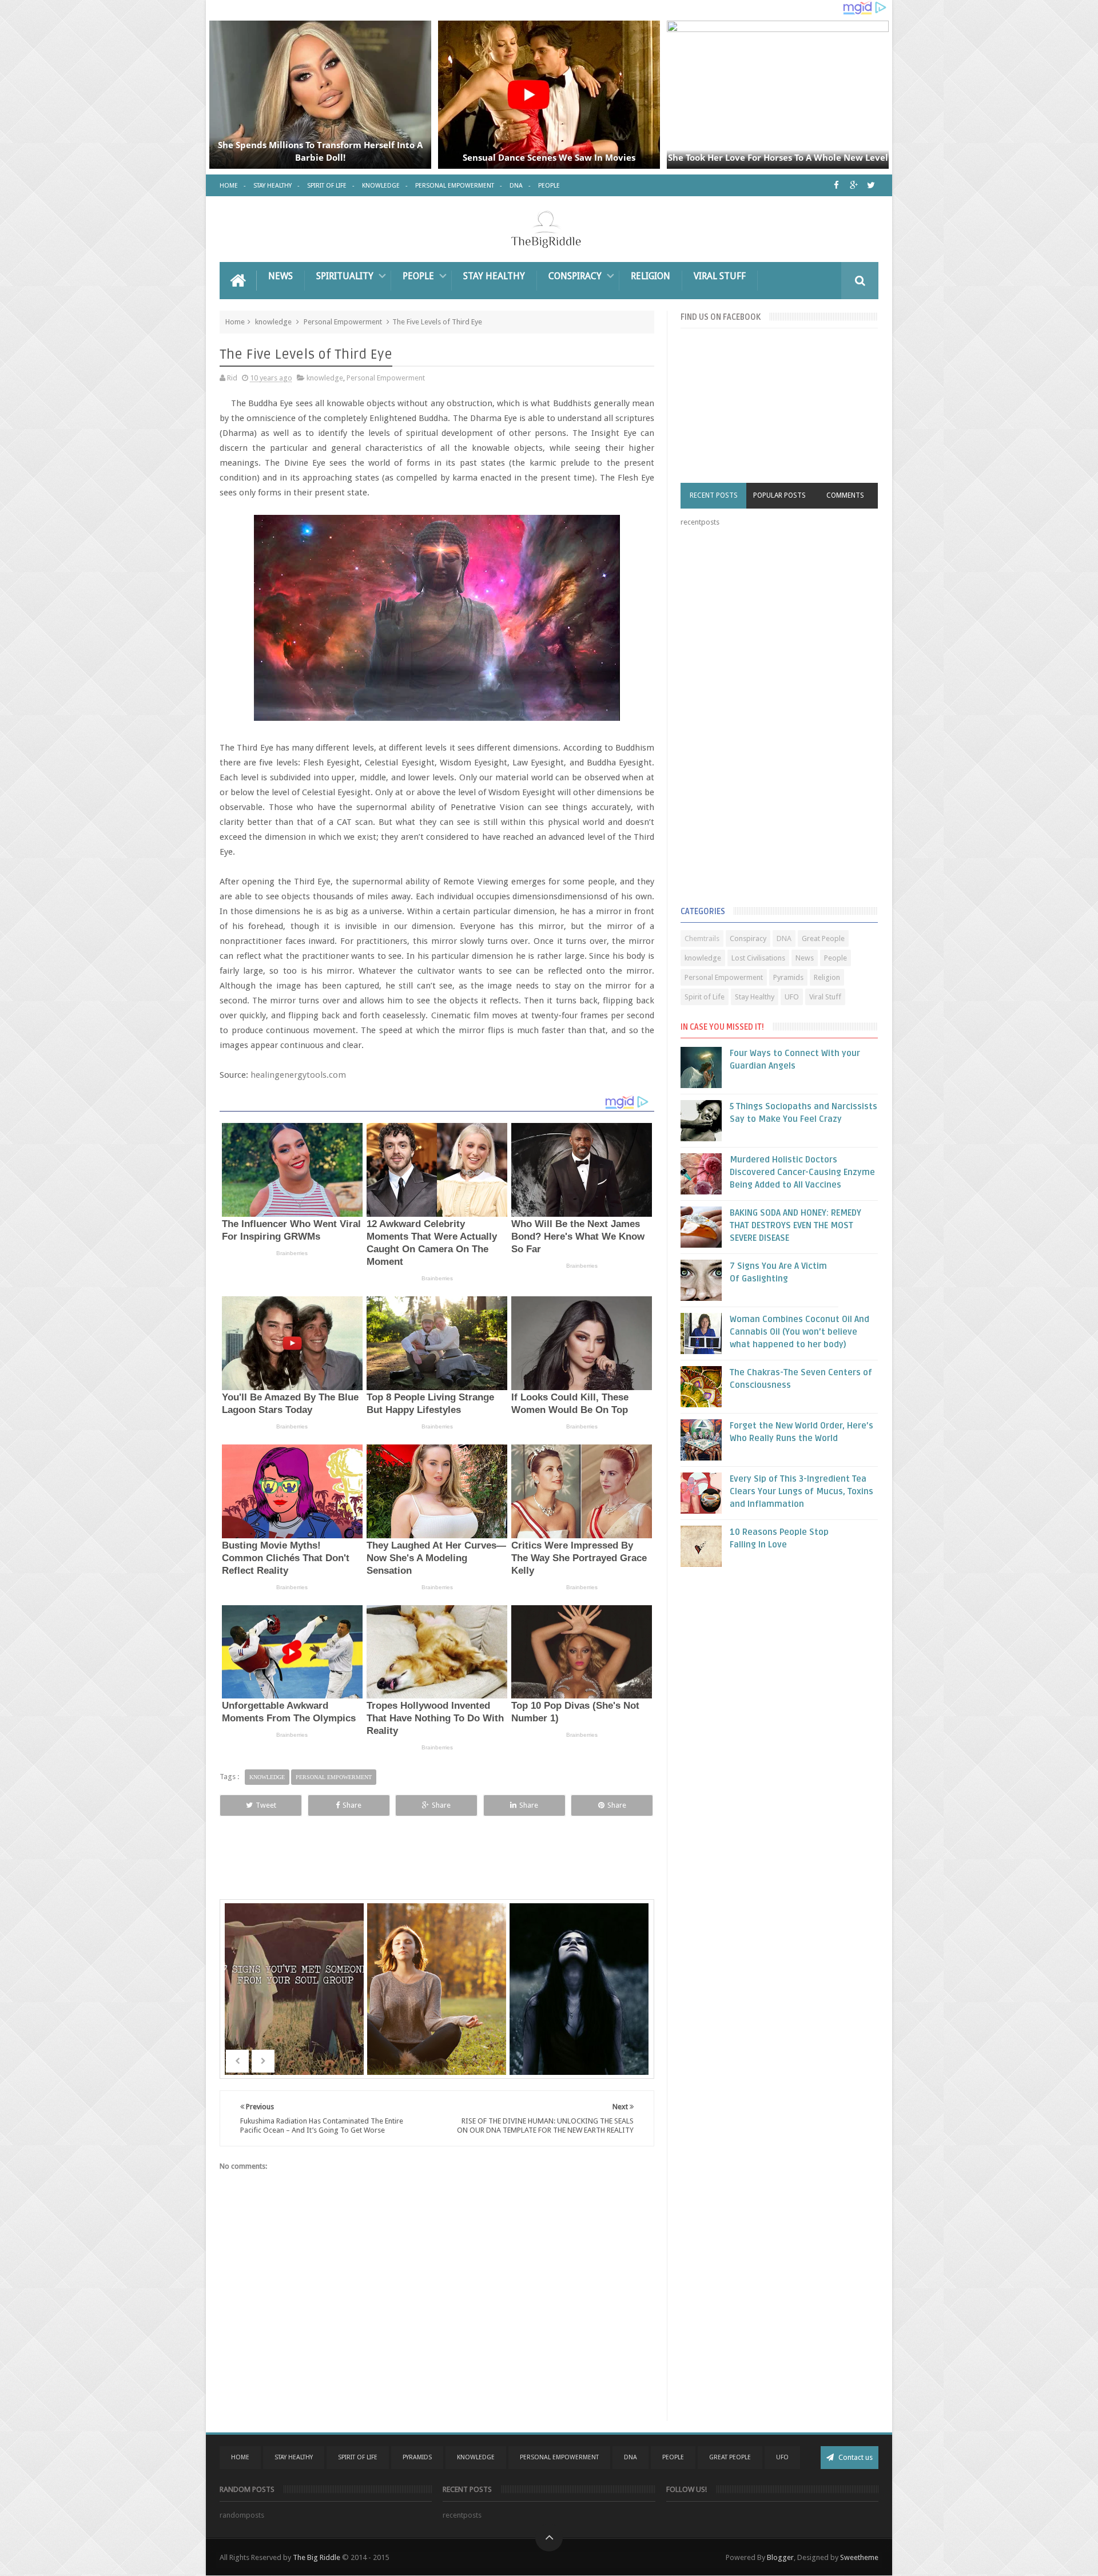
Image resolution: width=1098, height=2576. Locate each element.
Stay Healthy (272, 186)
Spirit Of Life (358, 2457)
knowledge (273, 322)
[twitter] (871, 185)
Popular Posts (779, 495)
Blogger (780, 2557)
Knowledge (381, 186)
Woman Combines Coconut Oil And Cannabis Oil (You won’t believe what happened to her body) (799, 1332)
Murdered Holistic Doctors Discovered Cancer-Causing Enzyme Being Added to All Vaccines (802, 1172)
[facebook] (836, 185)
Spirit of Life (327, 186)
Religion (651, 276)
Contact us (855, 2457)
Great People (823, 938)
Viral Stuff (720, 276)
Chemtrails (702, 938)
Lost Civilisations (758, 958)
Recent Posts (714, 495)
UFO (792, 997)
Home (229, 186)
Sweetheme (859, 2557)
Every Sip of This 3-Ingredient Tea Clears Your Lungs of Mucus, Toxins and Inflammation (801, 1491)
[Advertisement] (766, 719)
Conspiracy (575, 276)
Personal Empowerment (455, 186)
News (281, 276)
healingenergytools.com (298, 1075)
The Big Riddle (317, 2557)
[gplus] (854, 185)
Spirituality (345, 276)
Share (352, 1805)
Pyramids (788, 977)
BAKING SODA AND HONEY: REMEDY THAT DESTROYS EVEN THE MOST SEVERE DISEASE (795, 1225)
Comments (845, 495)
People (549, 186)
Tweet (266, 1805)
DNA (516, 186)
